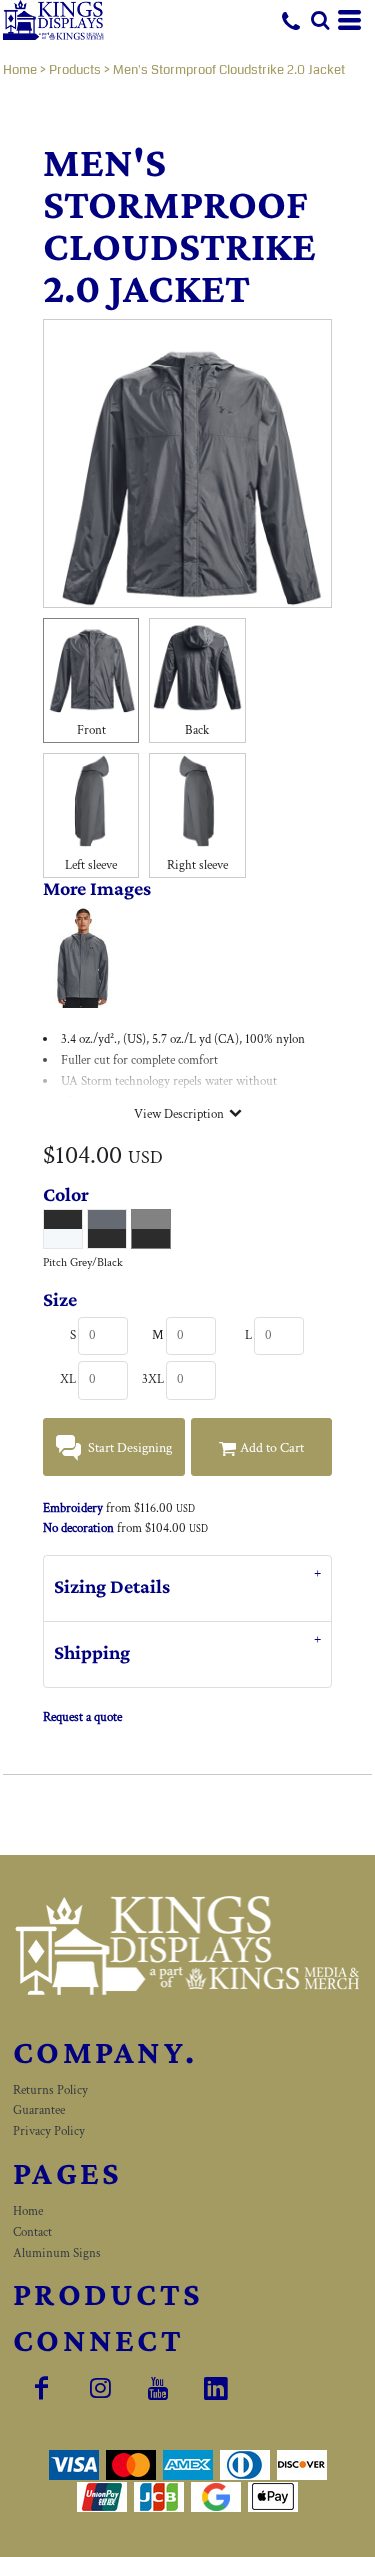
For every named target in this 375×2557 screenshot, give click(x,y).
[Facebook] (42, 2388)
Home (20, 70)
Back (197, 730)
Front (91, 730)
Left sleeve (91, 865)
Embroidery (73, 1508)
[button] (320, 20)
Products (75, 70)
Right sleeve (197, 865)
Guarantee (39, 2110)
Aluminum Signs (57, 2253)
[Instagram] (100, 2388)
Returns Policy (50, 2090)
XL (68, 1379)
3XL (153, 1379)
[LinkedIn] (216, 2388)
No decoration (78, 1528)
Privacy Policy (49, 2131)
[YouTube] (158, 2388)
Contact (32, 2232)
